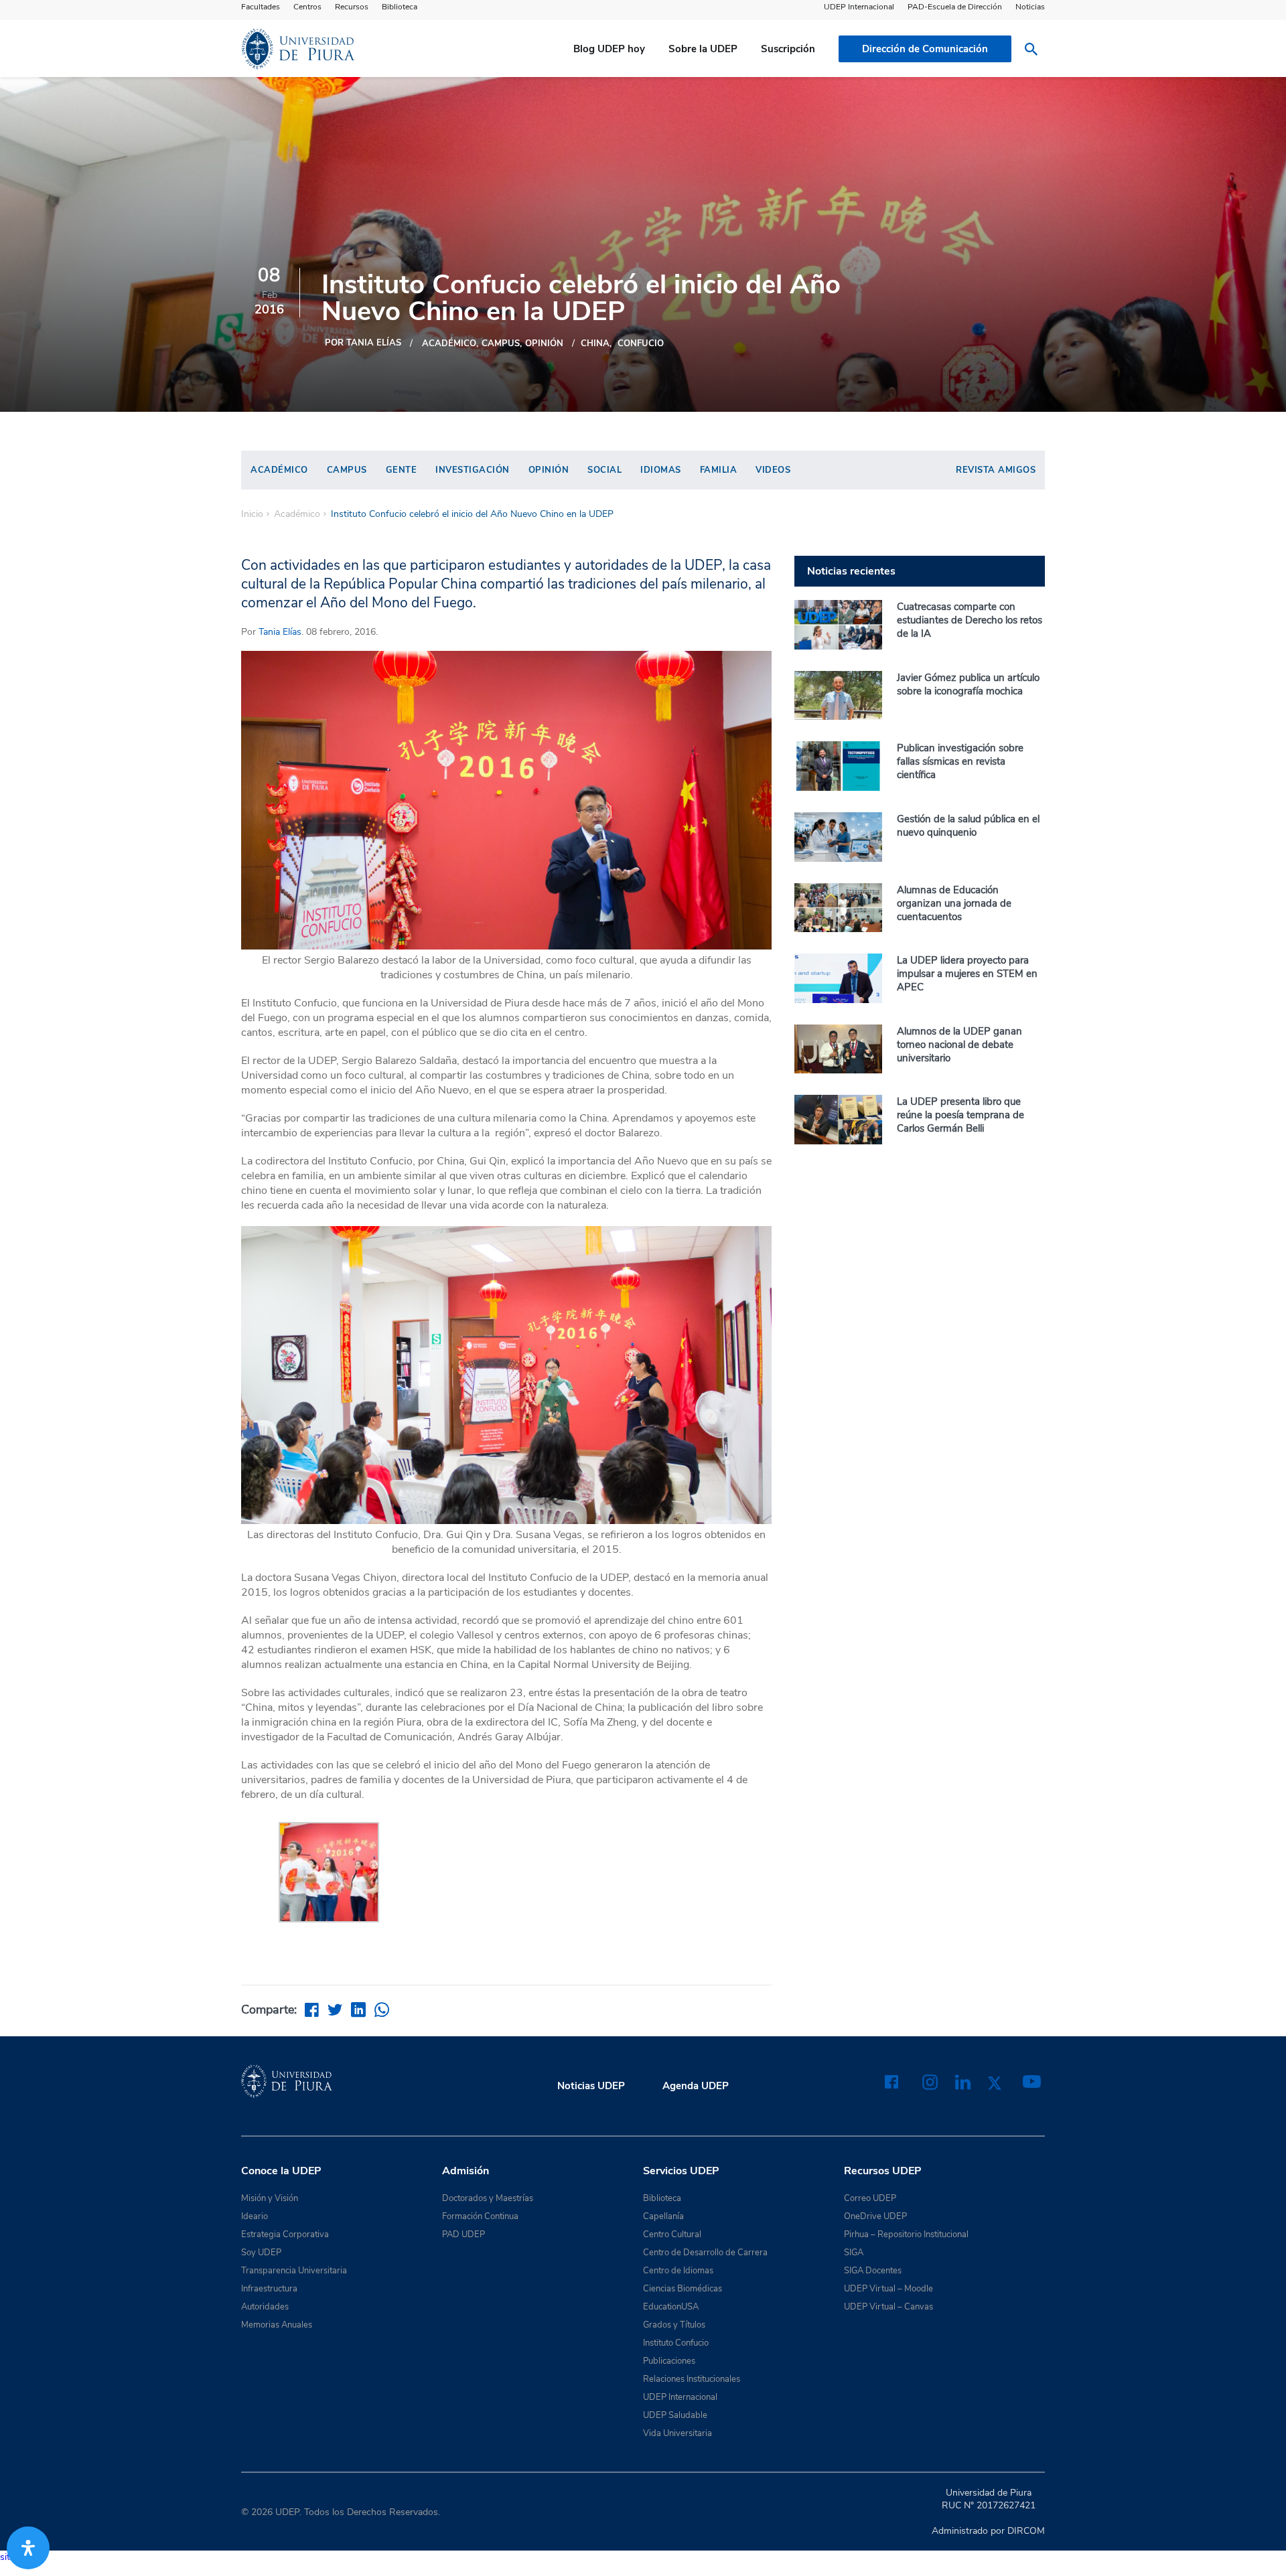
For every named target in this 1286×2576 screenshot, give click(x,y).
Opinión (544, 344)
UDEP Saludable (675, 2415)
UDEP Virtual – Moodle (888, 2289)
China (595, 344)
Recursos (352, 7)
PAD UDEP (463, 2234)
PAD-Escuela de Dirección (955, 7)
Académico (449, 344)
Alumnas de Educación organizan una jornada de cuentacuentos (954, 903)
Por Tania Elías (363, 343)
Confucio (641, 344)
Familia (719, 470)
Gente (402, 470)
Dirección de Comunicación (925, 49)
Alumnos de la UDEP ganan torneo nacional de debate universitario (959, 1045)
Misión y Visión (270, 2198)
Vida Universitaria (677, 2433)
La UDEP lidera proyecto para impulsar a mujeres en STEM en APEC (967, 974)
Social (604, 470)
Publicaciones (669, 2361)
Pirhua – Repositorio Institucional (906, 2234)
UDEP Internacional (859, 7)
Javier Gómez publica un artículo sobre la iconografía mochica (968, 684)
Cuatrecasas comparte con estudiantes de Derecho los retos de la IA (970, 620)
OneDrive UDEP (875, 2216)
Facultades (261, 7)
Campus (501, 344)
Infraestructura (269, 2289)
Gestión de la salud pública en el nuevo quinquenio (968, 826)
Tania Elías (280, 632)
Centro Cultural (672, 2234)
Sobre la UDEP (703, 49)
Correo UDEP (870, 2198)
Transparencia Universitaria (294, 2271)
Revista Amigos (996, 470)
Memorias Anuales (277, 2325)
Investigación (473, 470)
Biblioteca (400, 7)
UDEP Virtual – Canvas (888, 2307)
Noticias (1030, 7)
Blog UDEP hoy (609, 49)
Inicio (252, 514)
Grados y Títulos (674, 2325)
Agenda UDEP (696, 2086)
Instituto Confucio (676, 2343)
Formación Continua (480, 2216)
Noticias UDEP (591, 2086)
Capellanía (663, 2216)
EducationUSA (671, 2307)
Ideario (255, 2216)
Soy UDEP (261, 2253)
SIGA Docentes (873, 2271)
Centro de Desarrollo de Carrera (705, 2253)
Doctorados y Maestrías (488, 2198)
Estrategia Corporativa (285, 2234)
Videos (773, 470)
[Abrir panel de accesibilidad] (28, 2548)
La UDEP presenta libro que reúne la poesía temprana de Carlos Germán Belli (960, 1115)
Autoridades (265, 2307)
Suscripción (788, 49)
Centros (307, 7)
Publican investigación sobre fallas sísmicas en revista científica (960, 761)
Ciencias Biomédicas (683, 2289)
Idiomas (661, 470)
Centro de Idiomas (678, 2271)
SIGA (854, 2253)
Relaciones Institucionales (692, 2379)
